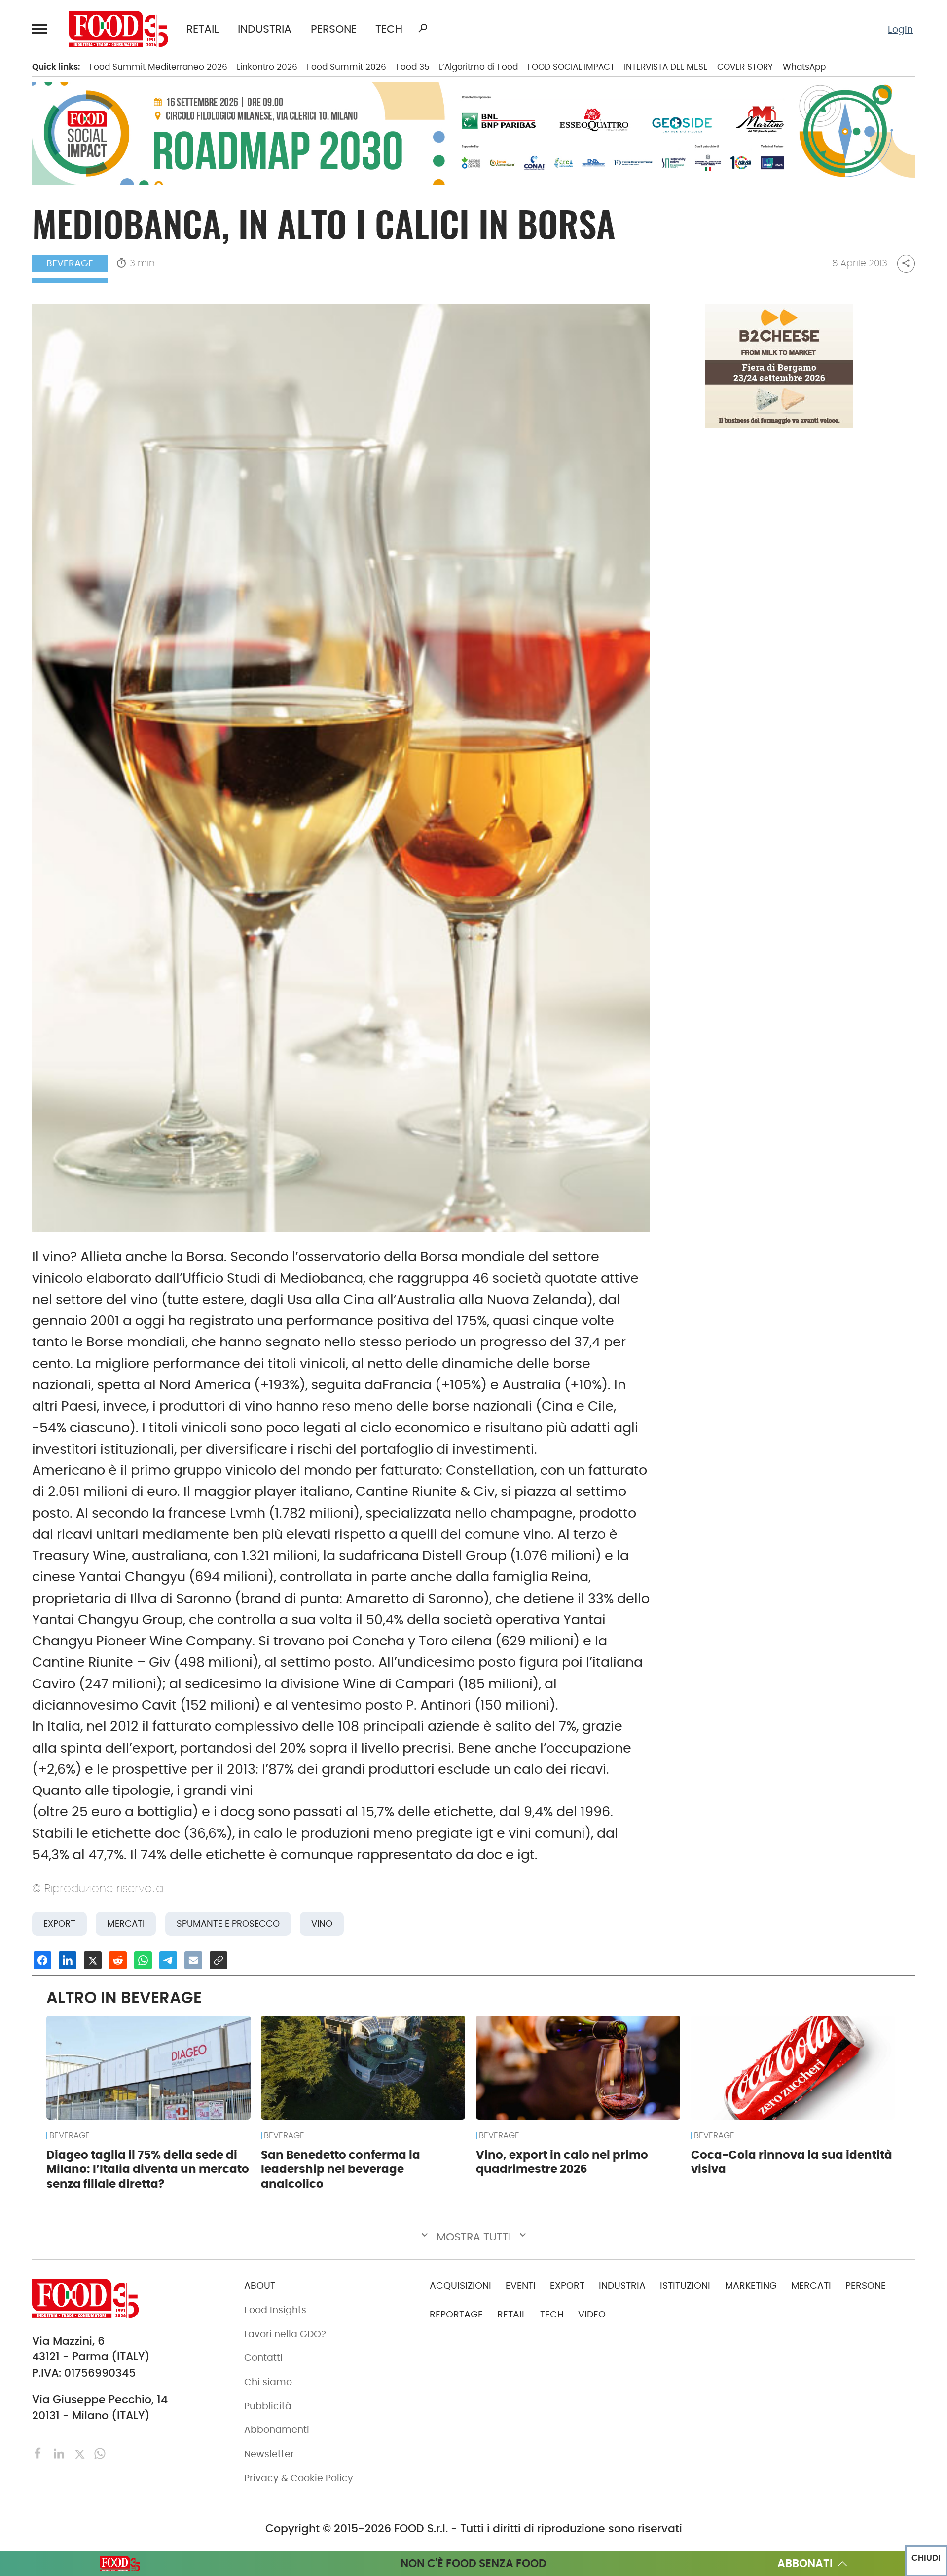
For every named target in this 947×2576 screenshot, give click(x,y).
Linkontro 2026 (267, 67)
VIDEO (592, 2314)
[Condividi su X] (93, 1960)
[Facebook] (40, 2453)
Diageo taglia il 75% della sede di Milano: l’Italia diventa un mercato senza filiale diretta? (148, 2169)
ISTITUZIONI (685, 2286)
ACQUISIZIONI (460, 2286)
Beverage (70, 263)
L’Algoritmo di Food (478, 67)
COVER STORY (745, 67)
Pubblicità (268, 2406)
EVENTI (521, 2286)
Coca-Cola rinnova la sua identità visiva (792, 2162)
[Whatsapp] (100, 2453)
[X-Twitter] (81, 2453)
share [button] (906, 263)
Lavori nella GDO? (285, 2334)
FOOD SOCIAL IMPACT (571, 67)
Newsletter (269, 2454)
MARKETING (751, 2286)
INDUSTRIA (265, 29)
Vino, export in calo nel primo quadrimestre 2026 (562, 2162)
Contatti (263, 2358)
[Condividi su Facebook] (42, 1960)
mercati (126, 1923)
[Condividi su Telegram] (168, 1960)
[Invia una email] (193, 1960)
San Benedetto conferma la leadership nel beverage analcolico (341, 2169)
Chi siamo (268, 2382)
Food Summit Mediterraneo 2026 (158, 67)
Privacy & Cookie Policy (299, 2478)
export (59, 1923)
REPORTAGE (456, 2314)
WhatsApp (804, 67)
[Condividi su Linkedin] (68, 1960)
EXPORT (567, 2286)
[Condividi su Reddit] (118, 1960)
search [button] (423, 28)
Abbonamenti (277, 2430)
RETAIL (203, 29)
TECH (389, 29)
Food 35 (413, 67)
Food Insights (275, 2310)
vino (322, 1923)
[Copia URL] (219, 1960)
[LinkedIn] (60, 2453)
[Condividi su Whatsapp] (143, 1960)
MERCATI (811, 2286)
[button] (41, 29)
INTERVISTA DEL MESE (666, 67)
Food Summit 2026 (346, 67)
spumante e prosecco (228, 1923)
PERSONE (334, 29)
